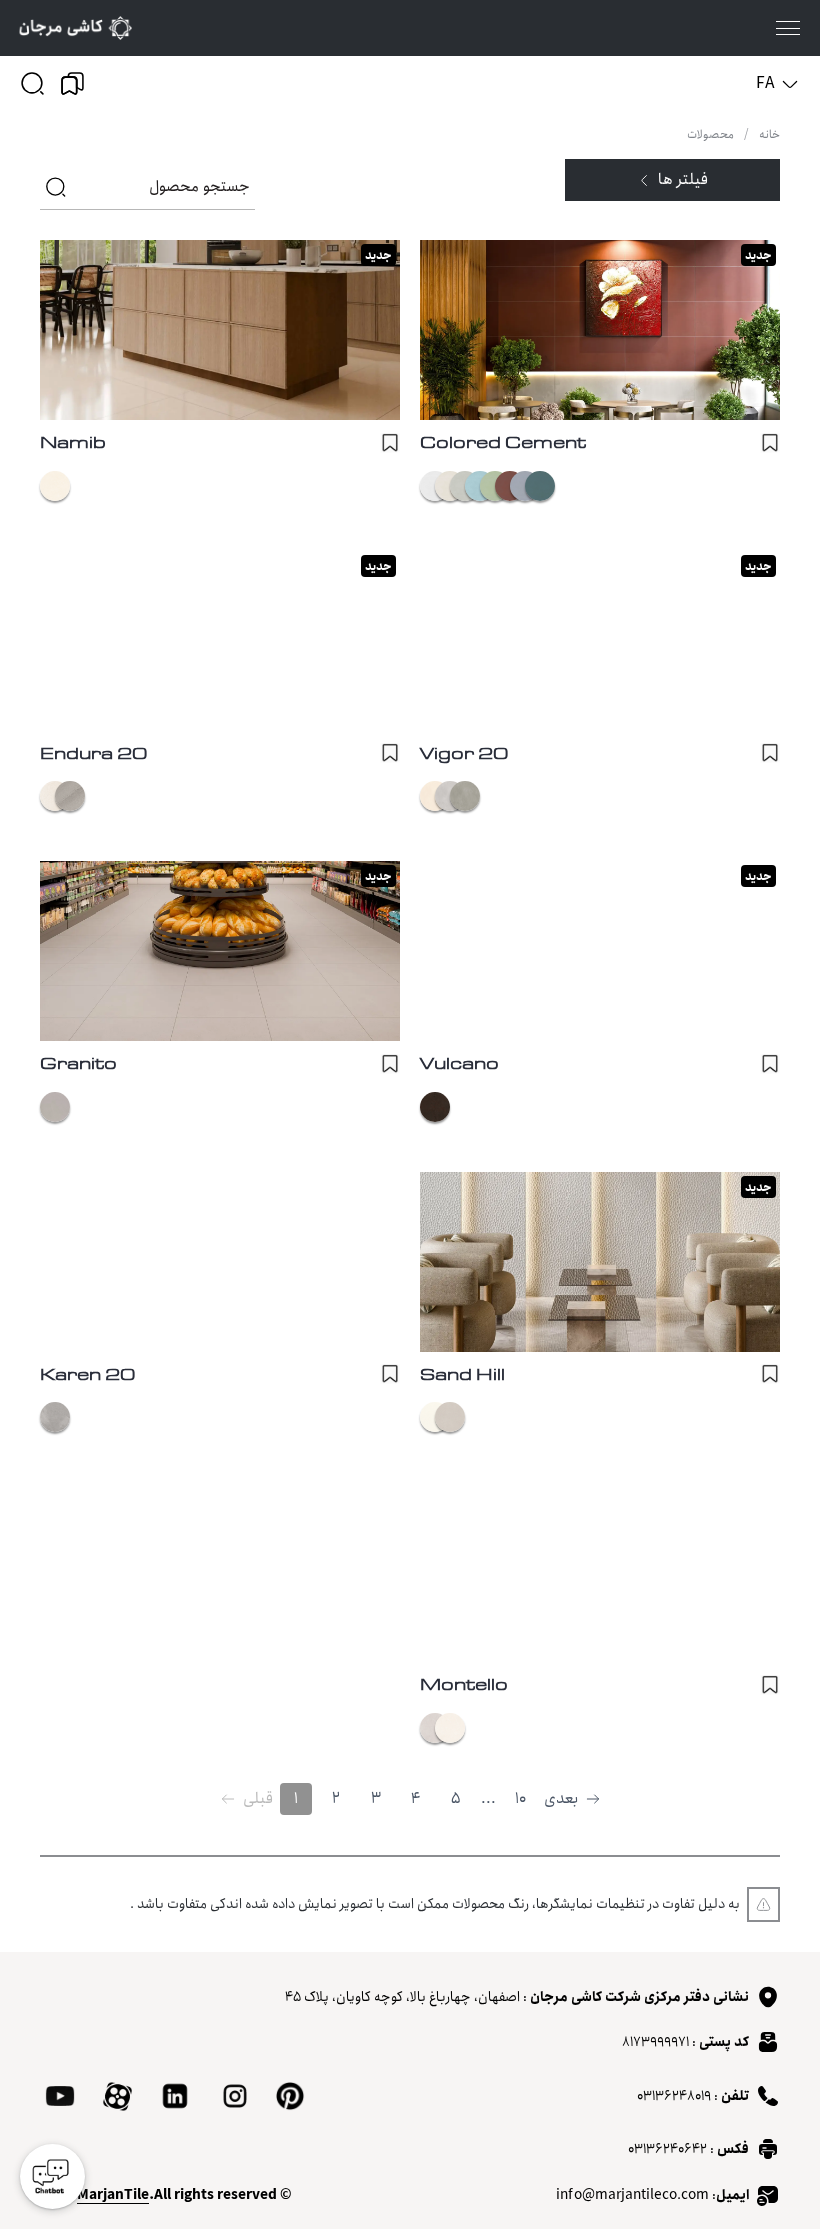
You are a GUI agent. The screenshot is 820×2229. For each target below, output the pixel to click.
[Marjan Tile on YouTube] (60, 2096)
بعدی (561, 1799)
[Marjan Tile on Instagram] (235, 2096)
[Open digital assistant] (52, 2176)
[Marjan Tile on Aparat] (117, 2096)
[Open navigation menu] (788, 28)
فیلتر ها (683, 179)
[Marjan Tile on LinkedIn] (175, 2096)
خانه (769, 135)
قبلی (258, 1799)
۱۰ (520, 1798)
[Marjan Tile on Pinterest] (290, 2096)
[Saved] (72, 83)
